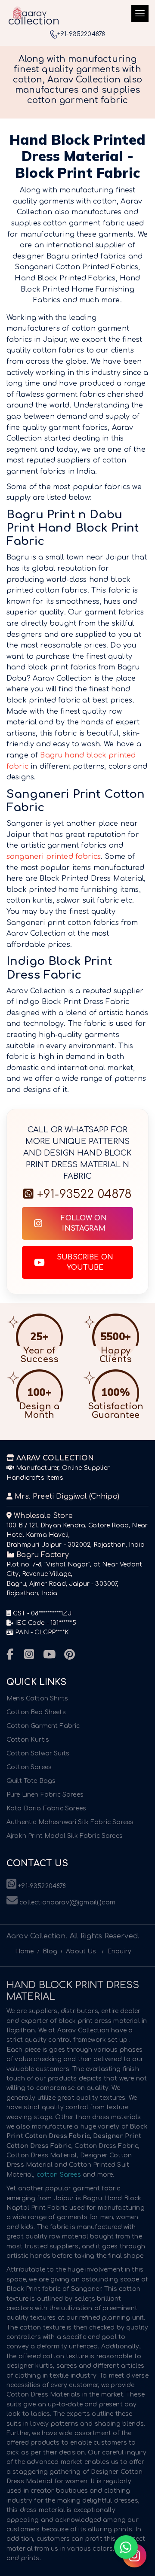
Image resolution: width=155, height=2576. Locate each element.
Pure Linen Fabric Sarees (45, 1795)
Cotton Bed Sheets (36, 1712)
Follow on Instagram (84, 1223)
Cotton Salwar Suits (38, 1753)
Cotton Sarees (29, 1767)
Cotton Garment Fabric (43, 1726)
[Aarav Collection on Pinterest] (70, 1655)
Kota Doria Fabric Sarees (46, 1808)
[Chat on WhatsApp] (126, 2547)
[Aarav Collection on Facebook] (10, 1655)
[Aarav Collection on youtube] (49, 1655)
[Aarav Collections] (34, 15)
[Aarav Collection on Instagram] (29, 1655)
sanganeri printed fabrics (54, 857)
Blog (50, 1951)
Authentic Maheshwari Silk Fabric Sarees (70, 1822)
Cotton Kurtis (28, 1740)
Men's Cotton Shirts (37, 1699)
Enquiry (119, 1951)
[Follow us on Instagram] (135, 2556)
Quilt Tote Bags (31, 1781)
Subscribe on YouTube (85, 1262)
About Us (81, 1951)
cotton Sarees (59, 2175)
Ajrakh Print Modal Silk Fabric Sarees (65, 1836)
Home (25, 1951)
